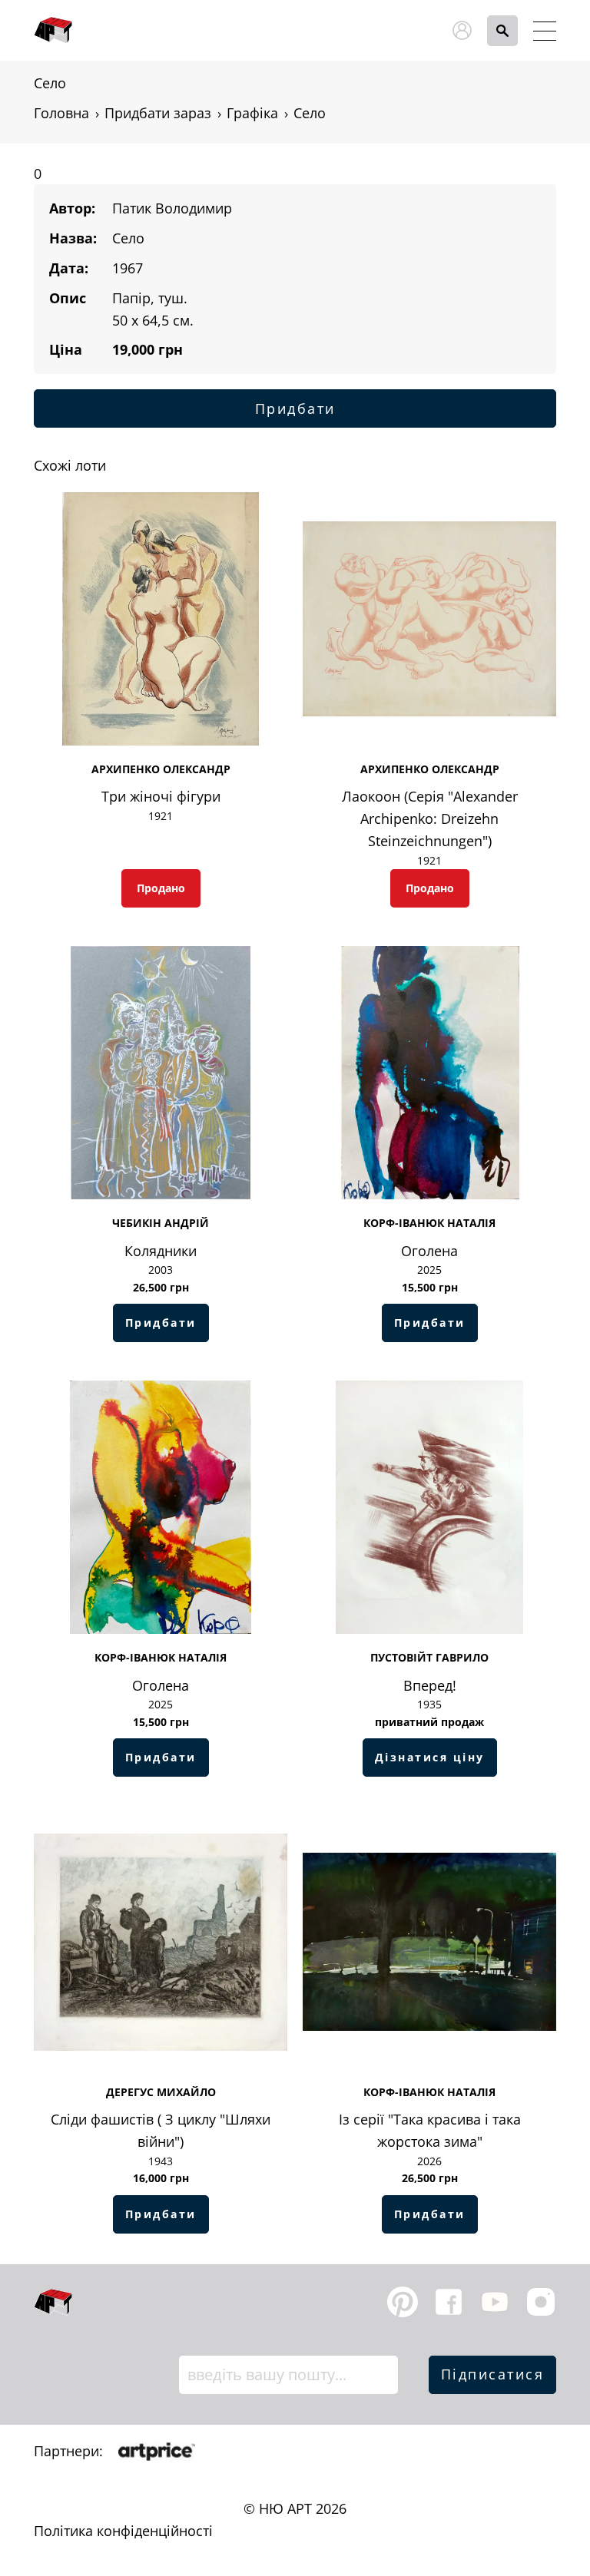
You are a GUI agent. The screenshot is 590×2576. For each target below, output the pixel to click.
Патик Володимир (172, 208)
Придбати (295, 408)
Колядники (161, 1251)
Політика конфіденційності (123, 2531)
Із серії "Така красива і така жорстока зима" (430, 2130)
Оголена (429, 1251)
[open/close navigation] (545, 31)
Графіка (252, 113)
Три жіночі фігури (161, 796)
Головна (61, 113)
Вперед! (430, 1685)
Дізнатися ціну (430, 1757)
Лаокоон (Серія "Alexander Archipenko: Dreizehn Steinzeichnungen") (430, 818)
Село (310, 113)
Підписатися (493, 2374)
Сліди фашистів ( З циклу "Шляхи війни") (161, 2130)
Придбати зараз (158, 113)
